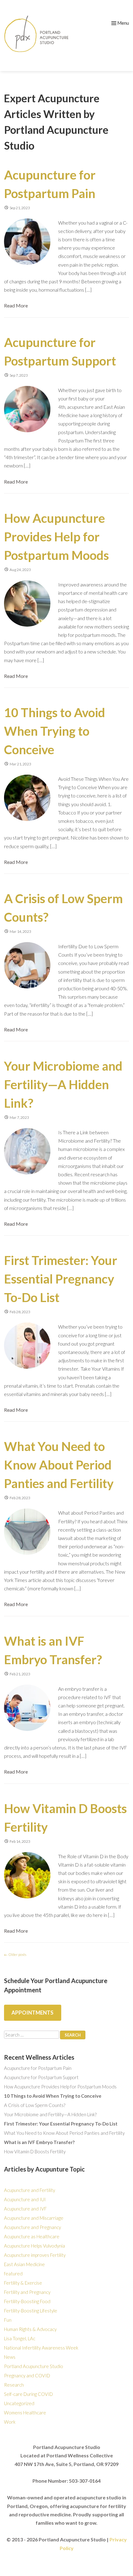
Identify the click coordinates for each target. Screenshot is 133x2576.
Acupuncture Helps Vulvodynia (34, 2246)
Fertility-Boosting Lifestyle (31, 2311)
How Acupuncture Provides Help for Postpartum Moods (56, 537)
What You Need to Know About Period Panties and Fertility (59, 1465)
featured (13, 2274)
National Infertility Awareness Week (41, 2348)
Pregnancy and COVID (27, 2375)
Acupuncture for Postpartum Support (41, 2077)
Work (10, 2422)
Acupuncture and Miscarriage (34, 2218)
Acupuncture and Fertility (30, 2190)
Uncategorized (19, 2403)
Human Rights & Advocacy (30, 2329)
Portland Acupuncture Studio (34, 2366)
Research (14, 2385)
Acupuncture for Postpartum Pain (38, 2068)
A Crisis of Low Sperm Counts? (35, 2105)
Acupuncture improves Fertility (35, 2255)
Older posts (15, 1954)
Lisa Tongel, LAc (20, 2338)
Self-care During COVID (28, 2394)
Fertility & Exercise (23, 2283)
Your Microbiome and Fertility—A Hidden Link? (63, 1085)
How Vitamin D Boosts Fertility (35, 2151)
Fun (8, 2320)
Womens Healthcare (25, 2413)
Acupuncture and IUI (25, 2199)
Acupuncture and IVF (25, 2209)
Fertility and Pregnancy (27, 2292)
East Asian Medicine (24, 2264)
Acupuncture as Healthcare (32, 2236)
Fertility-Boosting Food (27, 2301)
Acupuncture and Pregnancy (32, 2227)
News (10, 2357)
